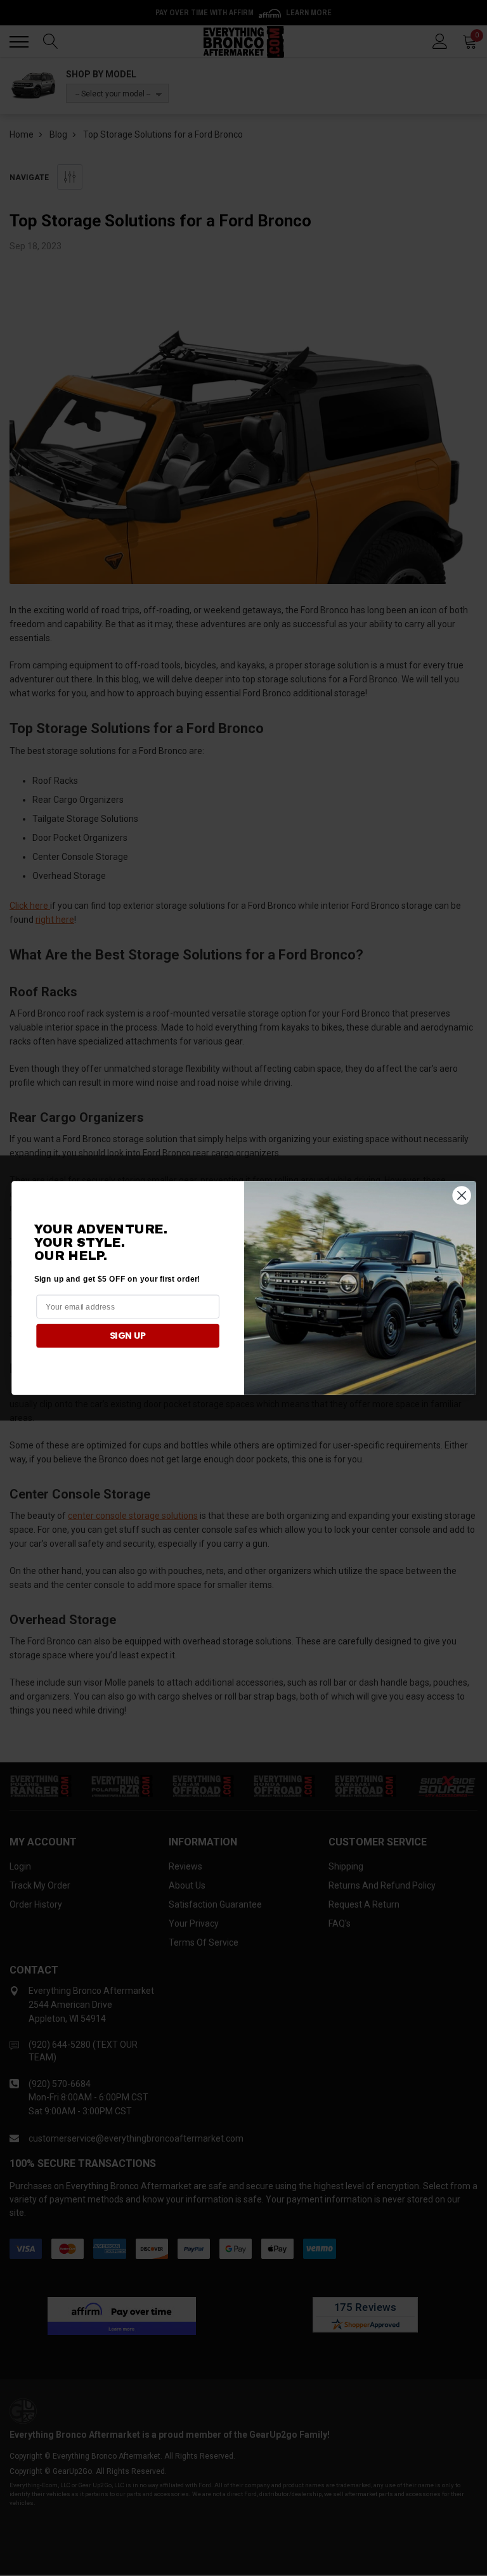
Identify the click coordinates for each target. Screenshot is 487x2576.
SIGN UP (127, 1336)
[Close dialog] (461, 1195)
